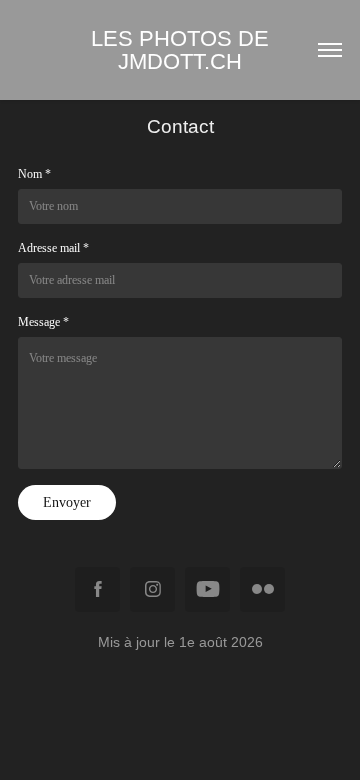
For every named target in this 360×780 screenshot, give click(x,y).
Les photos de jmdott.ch (186, 50)
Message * (43, 322)
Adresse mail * (53, 248)
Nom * (34, 174)
